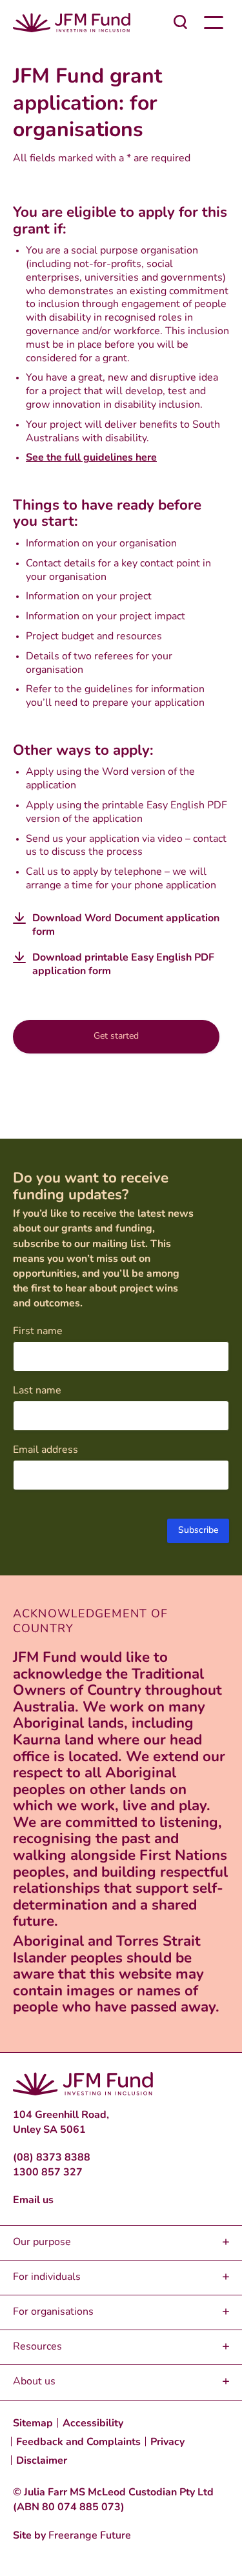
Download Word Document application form (126, 925)
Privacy (167, 2442)
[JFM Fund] (72, 23)
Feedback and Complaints (78, 2442)
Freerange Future (90, 2536)
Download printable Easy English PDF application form (123, 965)
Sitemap (33, 2424)
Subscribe (198, 1531)
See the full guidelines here (91, 458)
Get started (116, 1036)
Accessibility (93, 2424)
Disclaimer (42, 2461)
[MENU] (213, 23)
